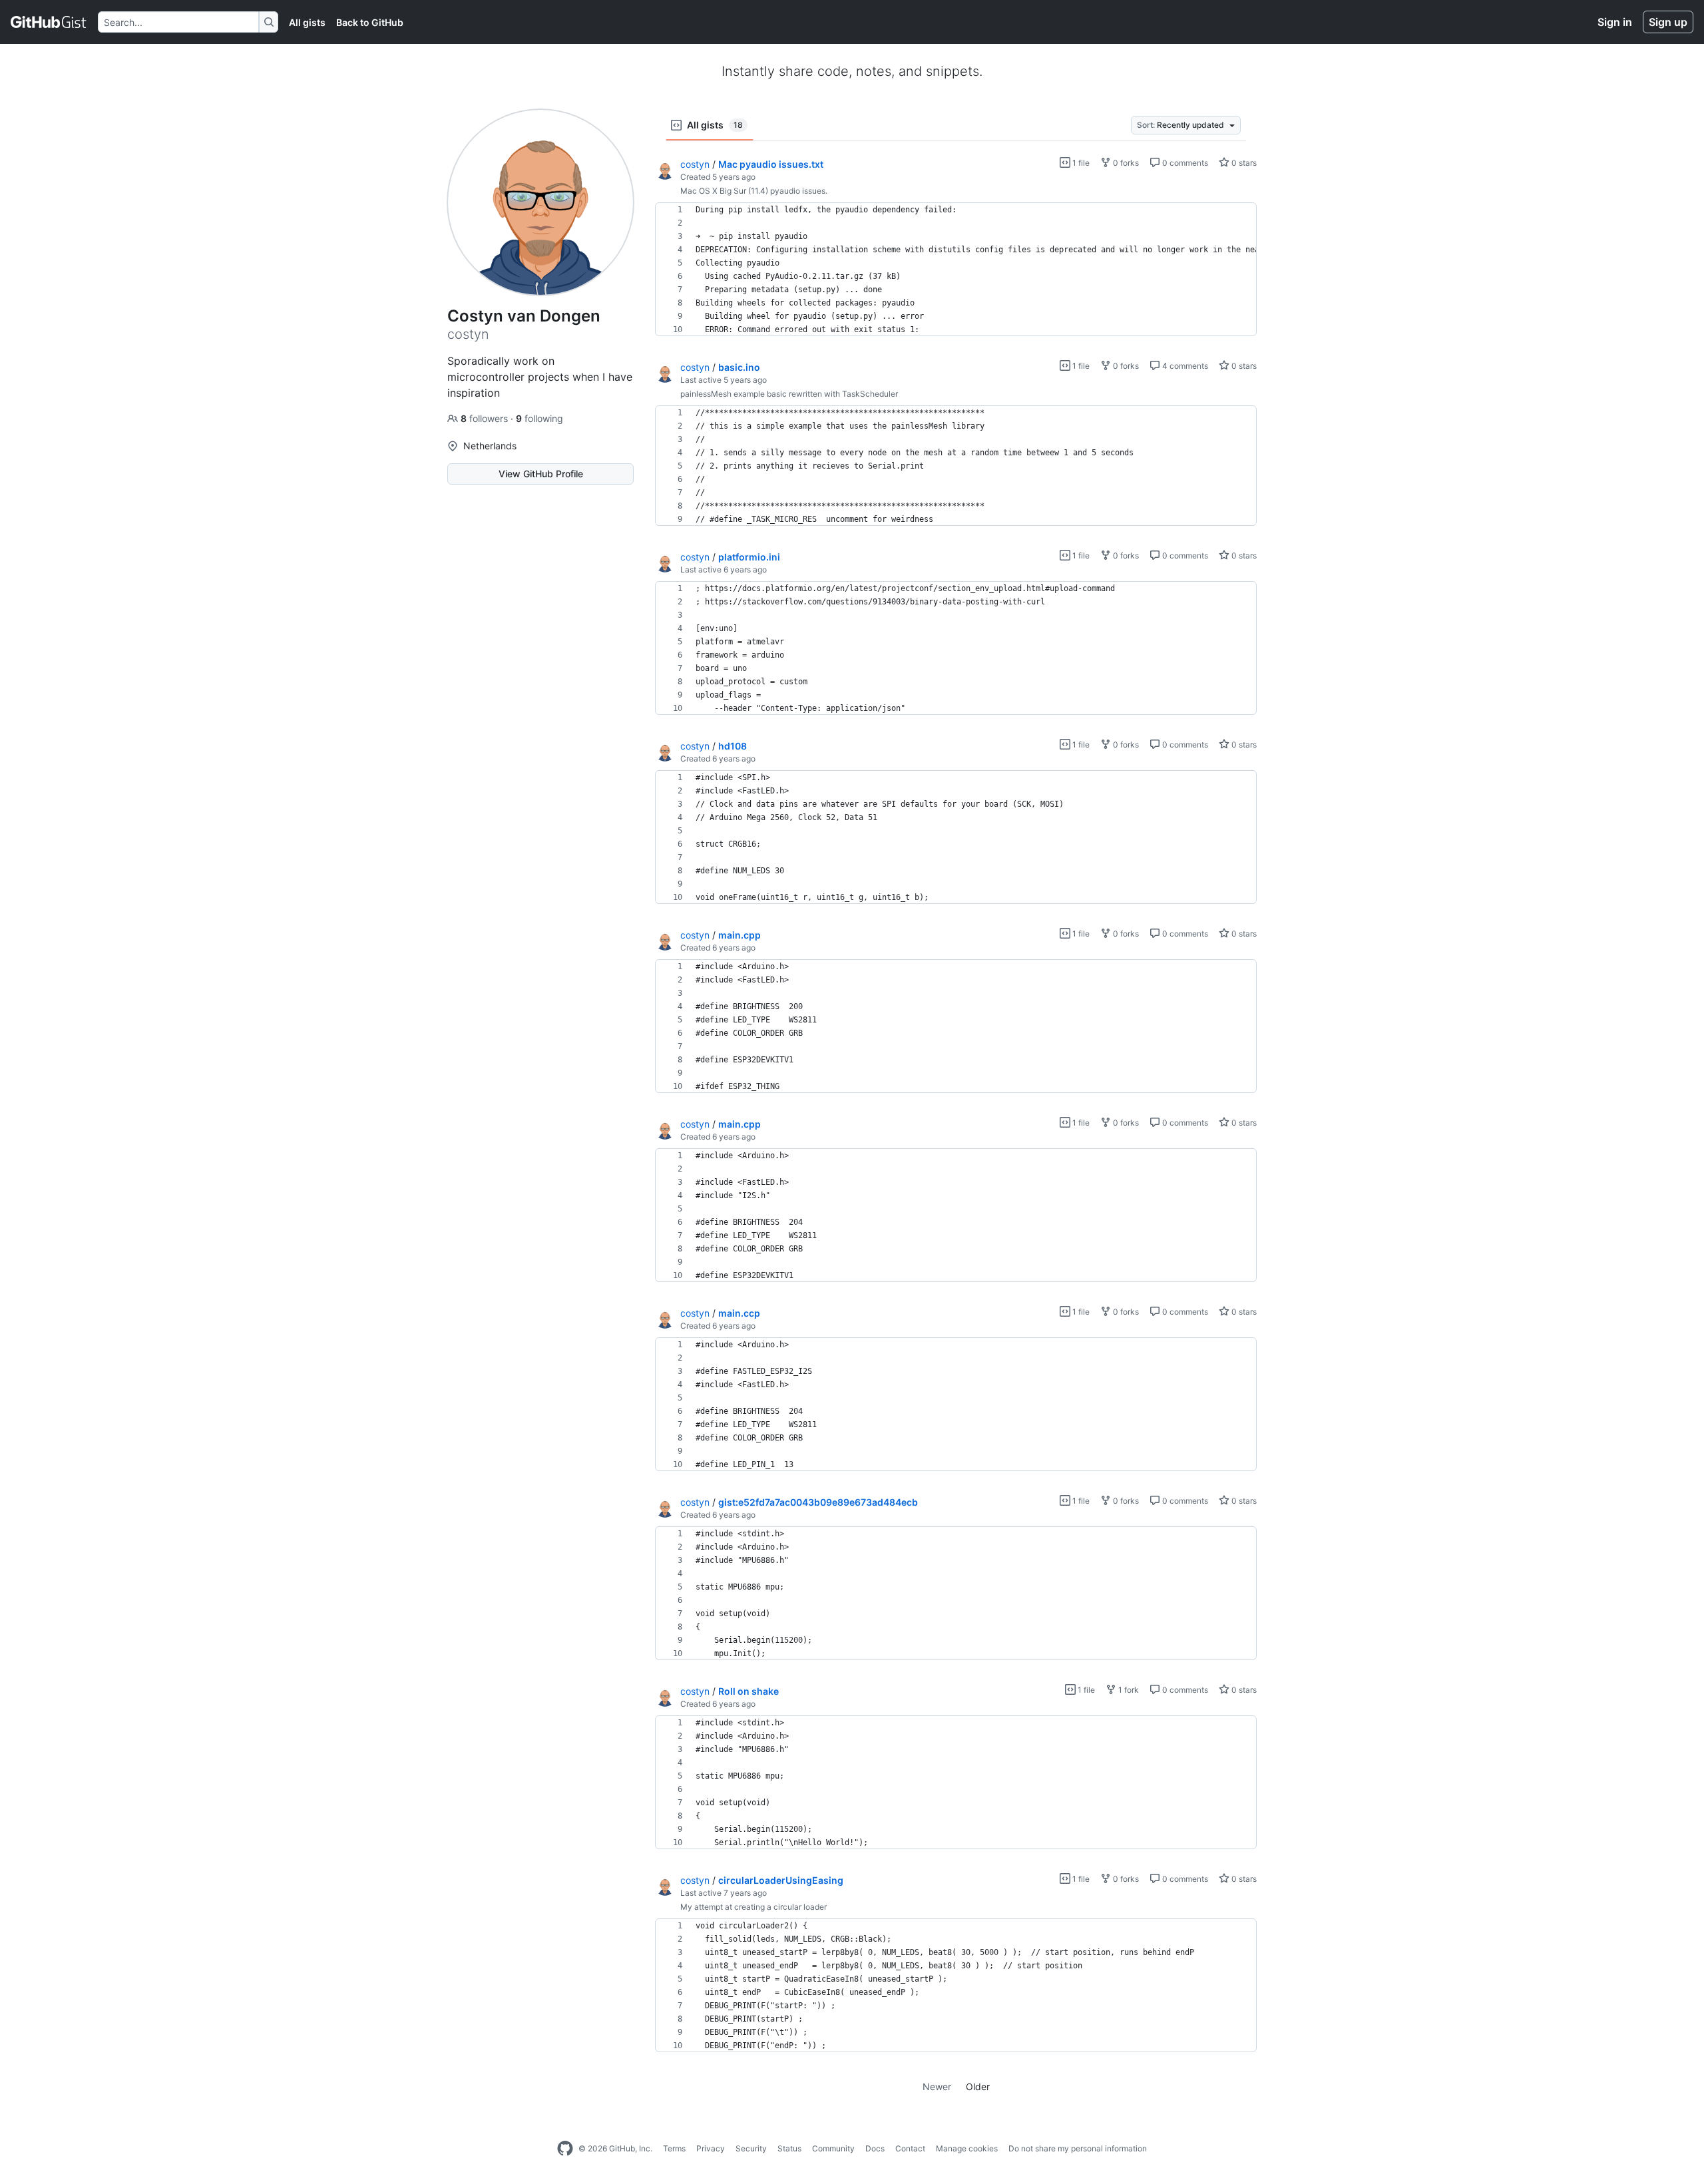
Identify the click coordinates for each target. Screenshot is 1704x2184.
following (539, 418)
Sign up (1668, 22)
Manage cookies (967, 2148)
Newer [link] (937, 2086)
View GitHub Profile (541, 474)
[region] (956, 270)
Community (833, 2148)
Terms (674, 2148)
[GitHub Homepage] (565, 2149)
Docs (875, 2148)
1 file (1080, 163)
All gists (307, 22)
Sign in (1615, 22)
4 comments (1184, 366)
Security (751, 2148)
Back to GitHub (370, 22)
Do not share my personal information (1078, 2148)
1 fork (1128, 1690)
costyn (695, 164)
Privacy (711, 2148)
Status (789, 2148)
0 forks (1125, 163)
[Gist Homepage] (49, 22)
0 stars (1243, 163)
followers (486, 418)
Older (978, 2086)
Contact (910, 2148)
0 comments (1184, 163)
